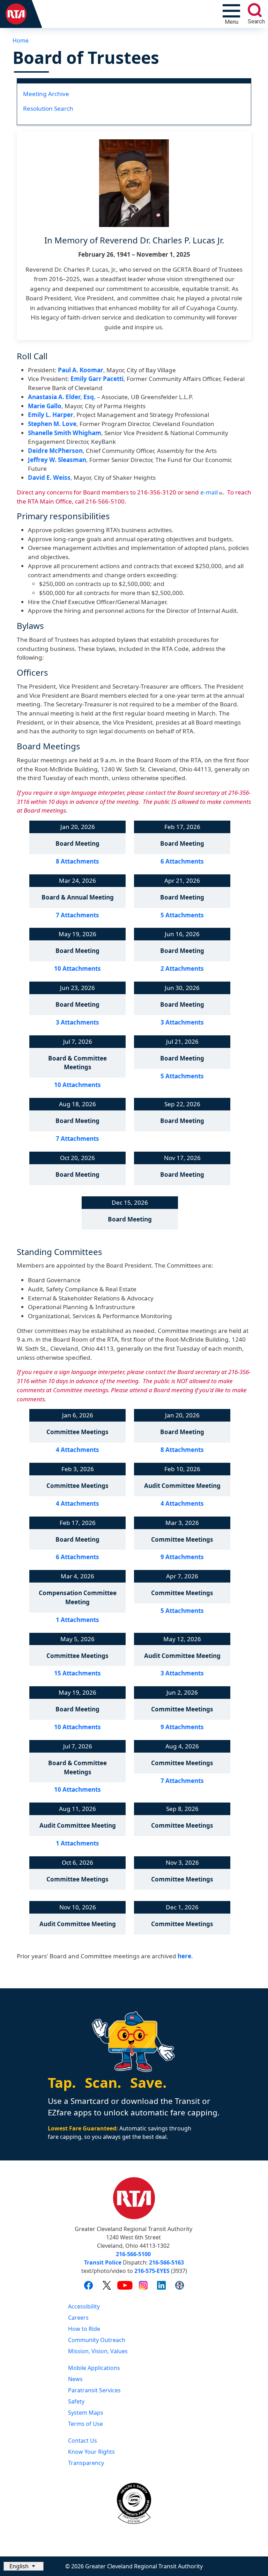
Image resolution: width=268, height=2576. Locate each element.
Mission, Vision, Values (98, 2351)
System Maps (86, 2413)
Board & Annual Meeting (78, 897)
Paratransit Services (94, 2390)
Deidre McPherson (55, 451)
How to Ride (84, 2329)
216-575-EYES (152, 2271)
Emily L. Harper (51, 415)
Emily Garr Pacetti (97, 379)
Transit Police (103, 2262)
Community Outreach (97, 2340)
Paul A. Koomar (81, 370)
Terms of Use (85, 2424)
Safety (76, 2401)
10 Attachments (77, 968)
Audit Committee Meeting (182, 1486)
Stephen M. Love (52, 424)
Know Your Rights (91, 2452)
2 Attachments (182, 968)
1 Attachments (77, 1620)
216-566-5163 (166, 2262)
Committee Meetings (77, 1432)
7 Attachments (77, 915)
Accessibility (84, 2306)
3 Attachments (77, 1022)
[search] (255, 10)
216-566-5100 (133, 2254)
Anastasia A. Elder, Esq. (62, 397)
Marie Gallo (45, 406)
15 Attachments (77, 1673)
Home (21, 41)
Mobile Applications (94, 2368)
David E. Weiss (49, 478)
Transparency (86, 2463)
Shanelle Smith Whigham (65, 433)
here (184, 1956)
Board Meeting (77, 843)
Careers (78, 2318)
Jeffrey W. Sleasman (57, 460)
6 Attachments (182, 861)
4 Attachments (77, 1450)
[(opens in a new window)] (88, 2285)
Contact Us (83, 2441)
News (75, 2379)
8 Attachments (77, 861)
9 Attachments (182, 1557)
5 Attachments (182, 915)
